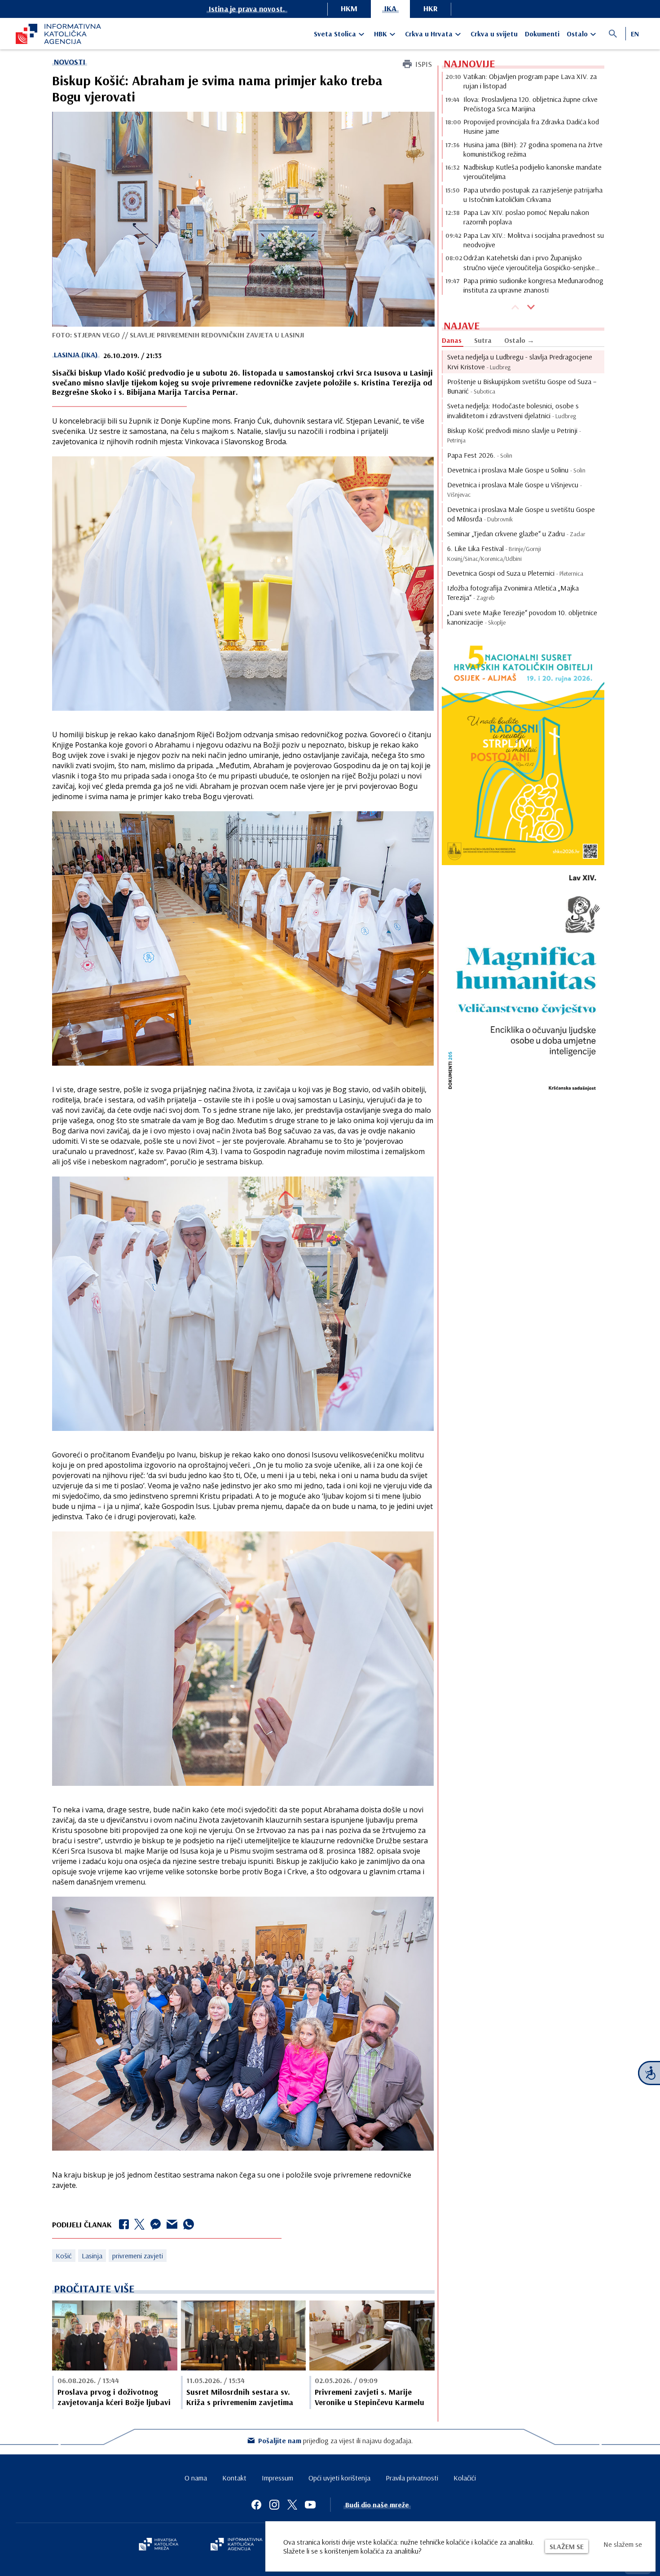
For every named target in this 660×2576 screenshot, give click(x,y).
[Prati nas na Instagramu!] (274, 2505)
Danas (452, 340)
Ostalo (577, 34)
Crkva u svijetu (494, 34)
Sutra (483, 340)
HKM (349, 8)
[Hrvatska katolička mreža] (158, 2545)
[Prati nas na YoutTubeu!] (310, 2505)
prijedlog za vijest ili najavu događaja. (336, 2440)
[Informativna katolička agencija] (237, 2545)
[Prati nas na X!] (292, 2505)
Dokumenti (542, 34)
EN (635, 34)
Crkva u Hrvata (429, 34)
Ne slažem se (623, 2544)
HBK (381, 34)
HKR (431, 8)
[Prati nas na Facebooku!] (256, 2505)
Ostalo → (519, 340)
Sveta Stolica (335, 34)
